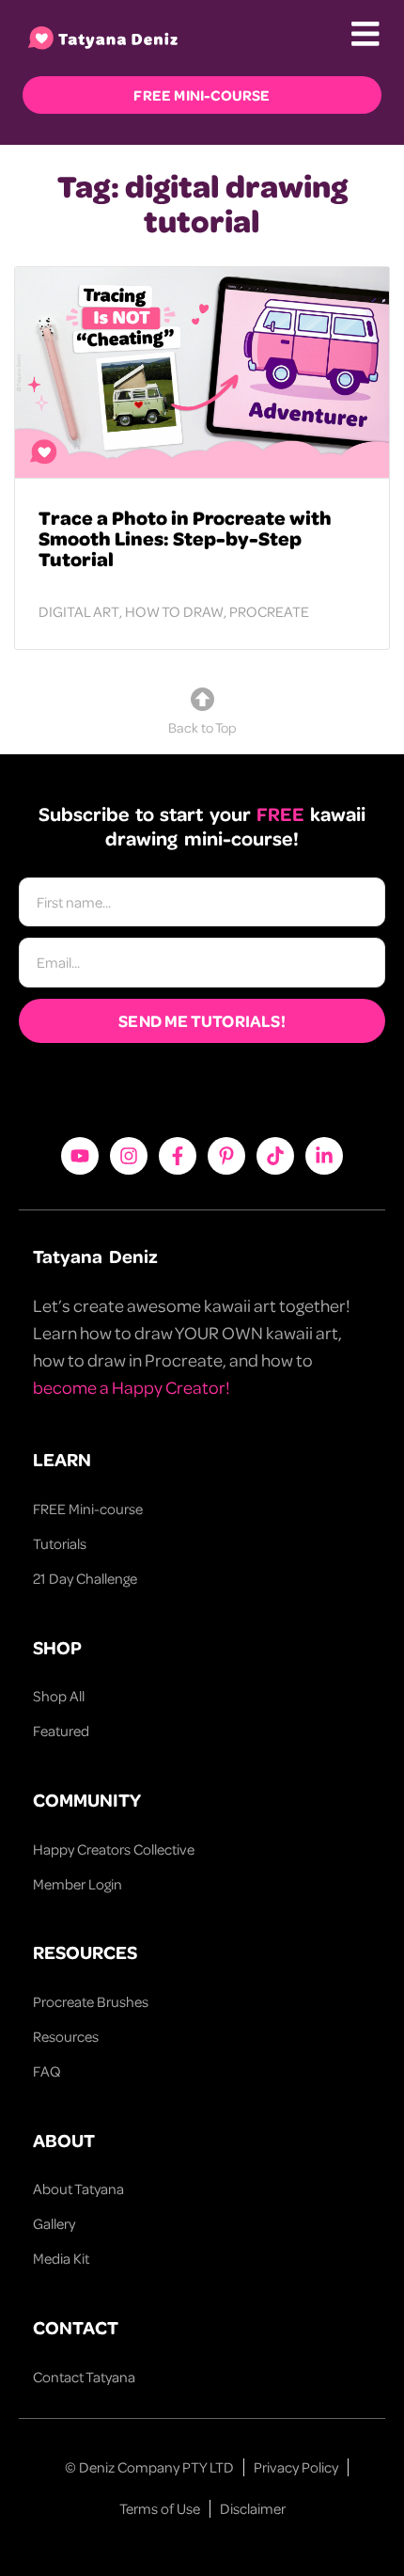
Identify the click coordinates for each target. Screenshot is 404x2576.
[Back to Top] (202, 699)
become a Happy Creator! (132, 1387)
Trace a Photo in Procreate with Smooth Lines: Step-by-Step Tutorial (185, 538)
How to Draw (174, 611)
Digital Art (79, 611)
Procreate (269, 611)
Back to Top (202, 727)
